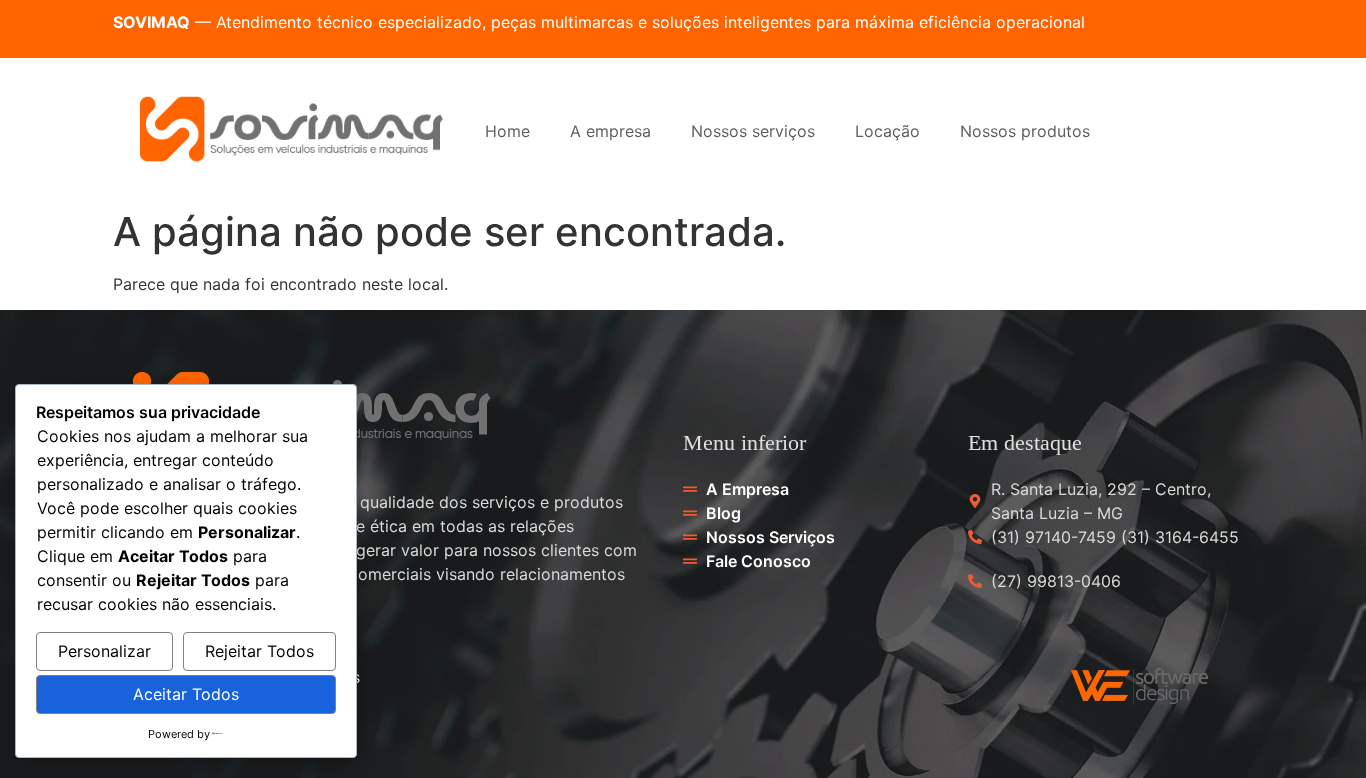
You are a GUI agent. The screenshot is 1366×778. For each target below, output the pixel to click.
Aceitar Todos (186, 694)
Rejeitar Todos (259, 651)
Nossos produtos (1025, 131)
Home (507, 131)
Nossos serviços (753, 131)
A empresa (610, 131)
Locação (887, 131)
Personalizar (104, 651)
